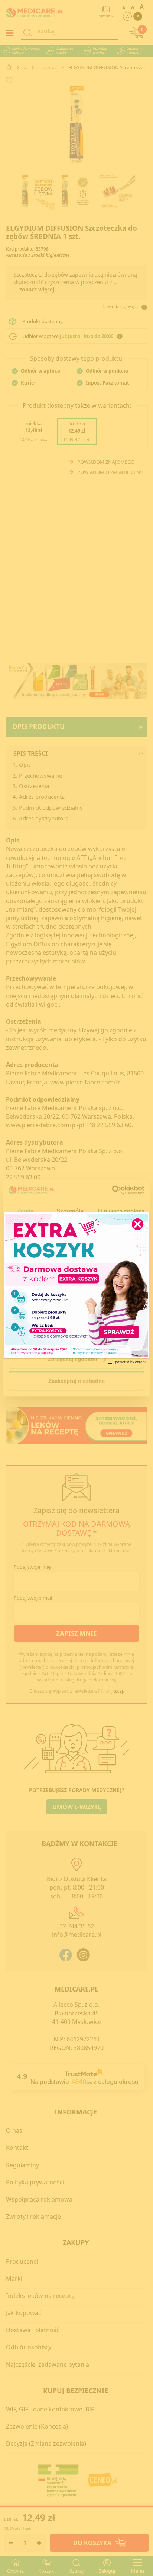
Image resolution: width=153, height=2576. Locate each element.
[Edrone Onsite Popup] (76, 1288)
